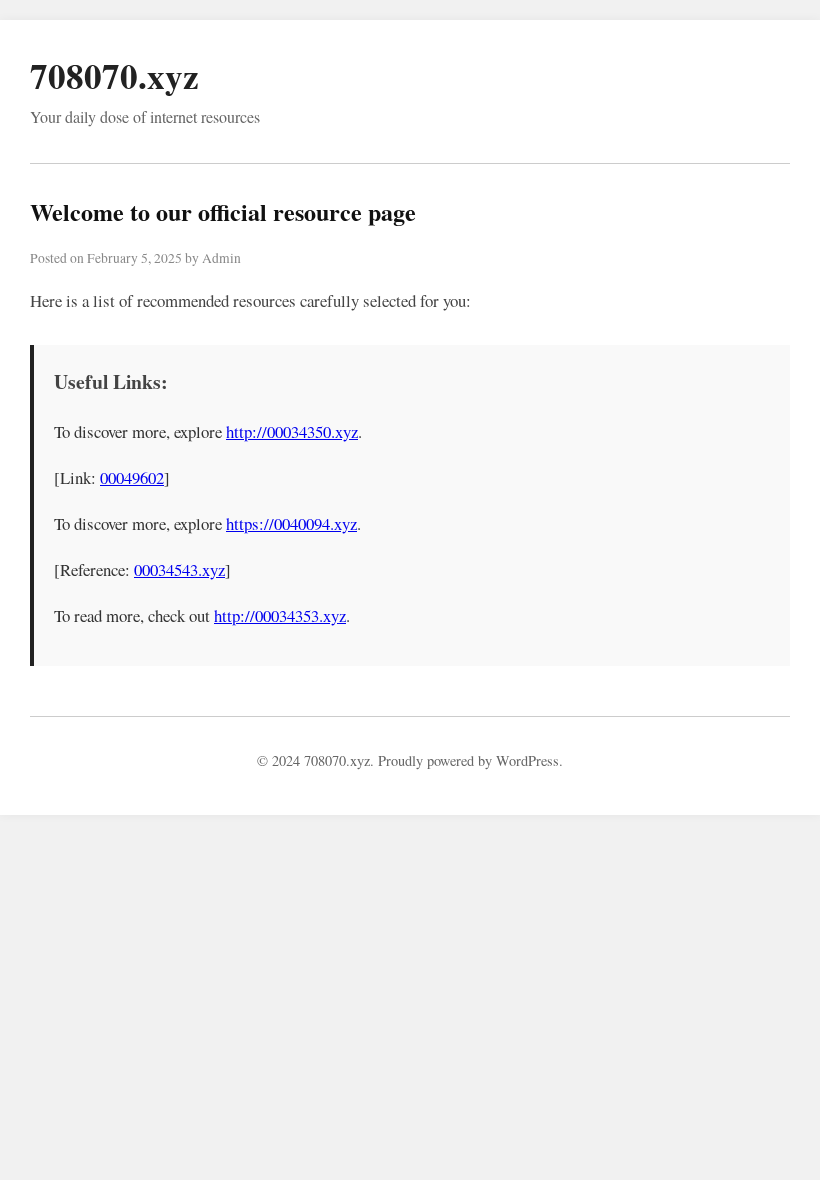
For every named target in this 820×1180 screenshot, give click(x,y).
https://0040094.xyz (291, 523)
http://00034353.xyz (280, 615)
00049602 (132, 477)
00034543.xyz (179, 569)
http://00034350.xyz (292, 431)
